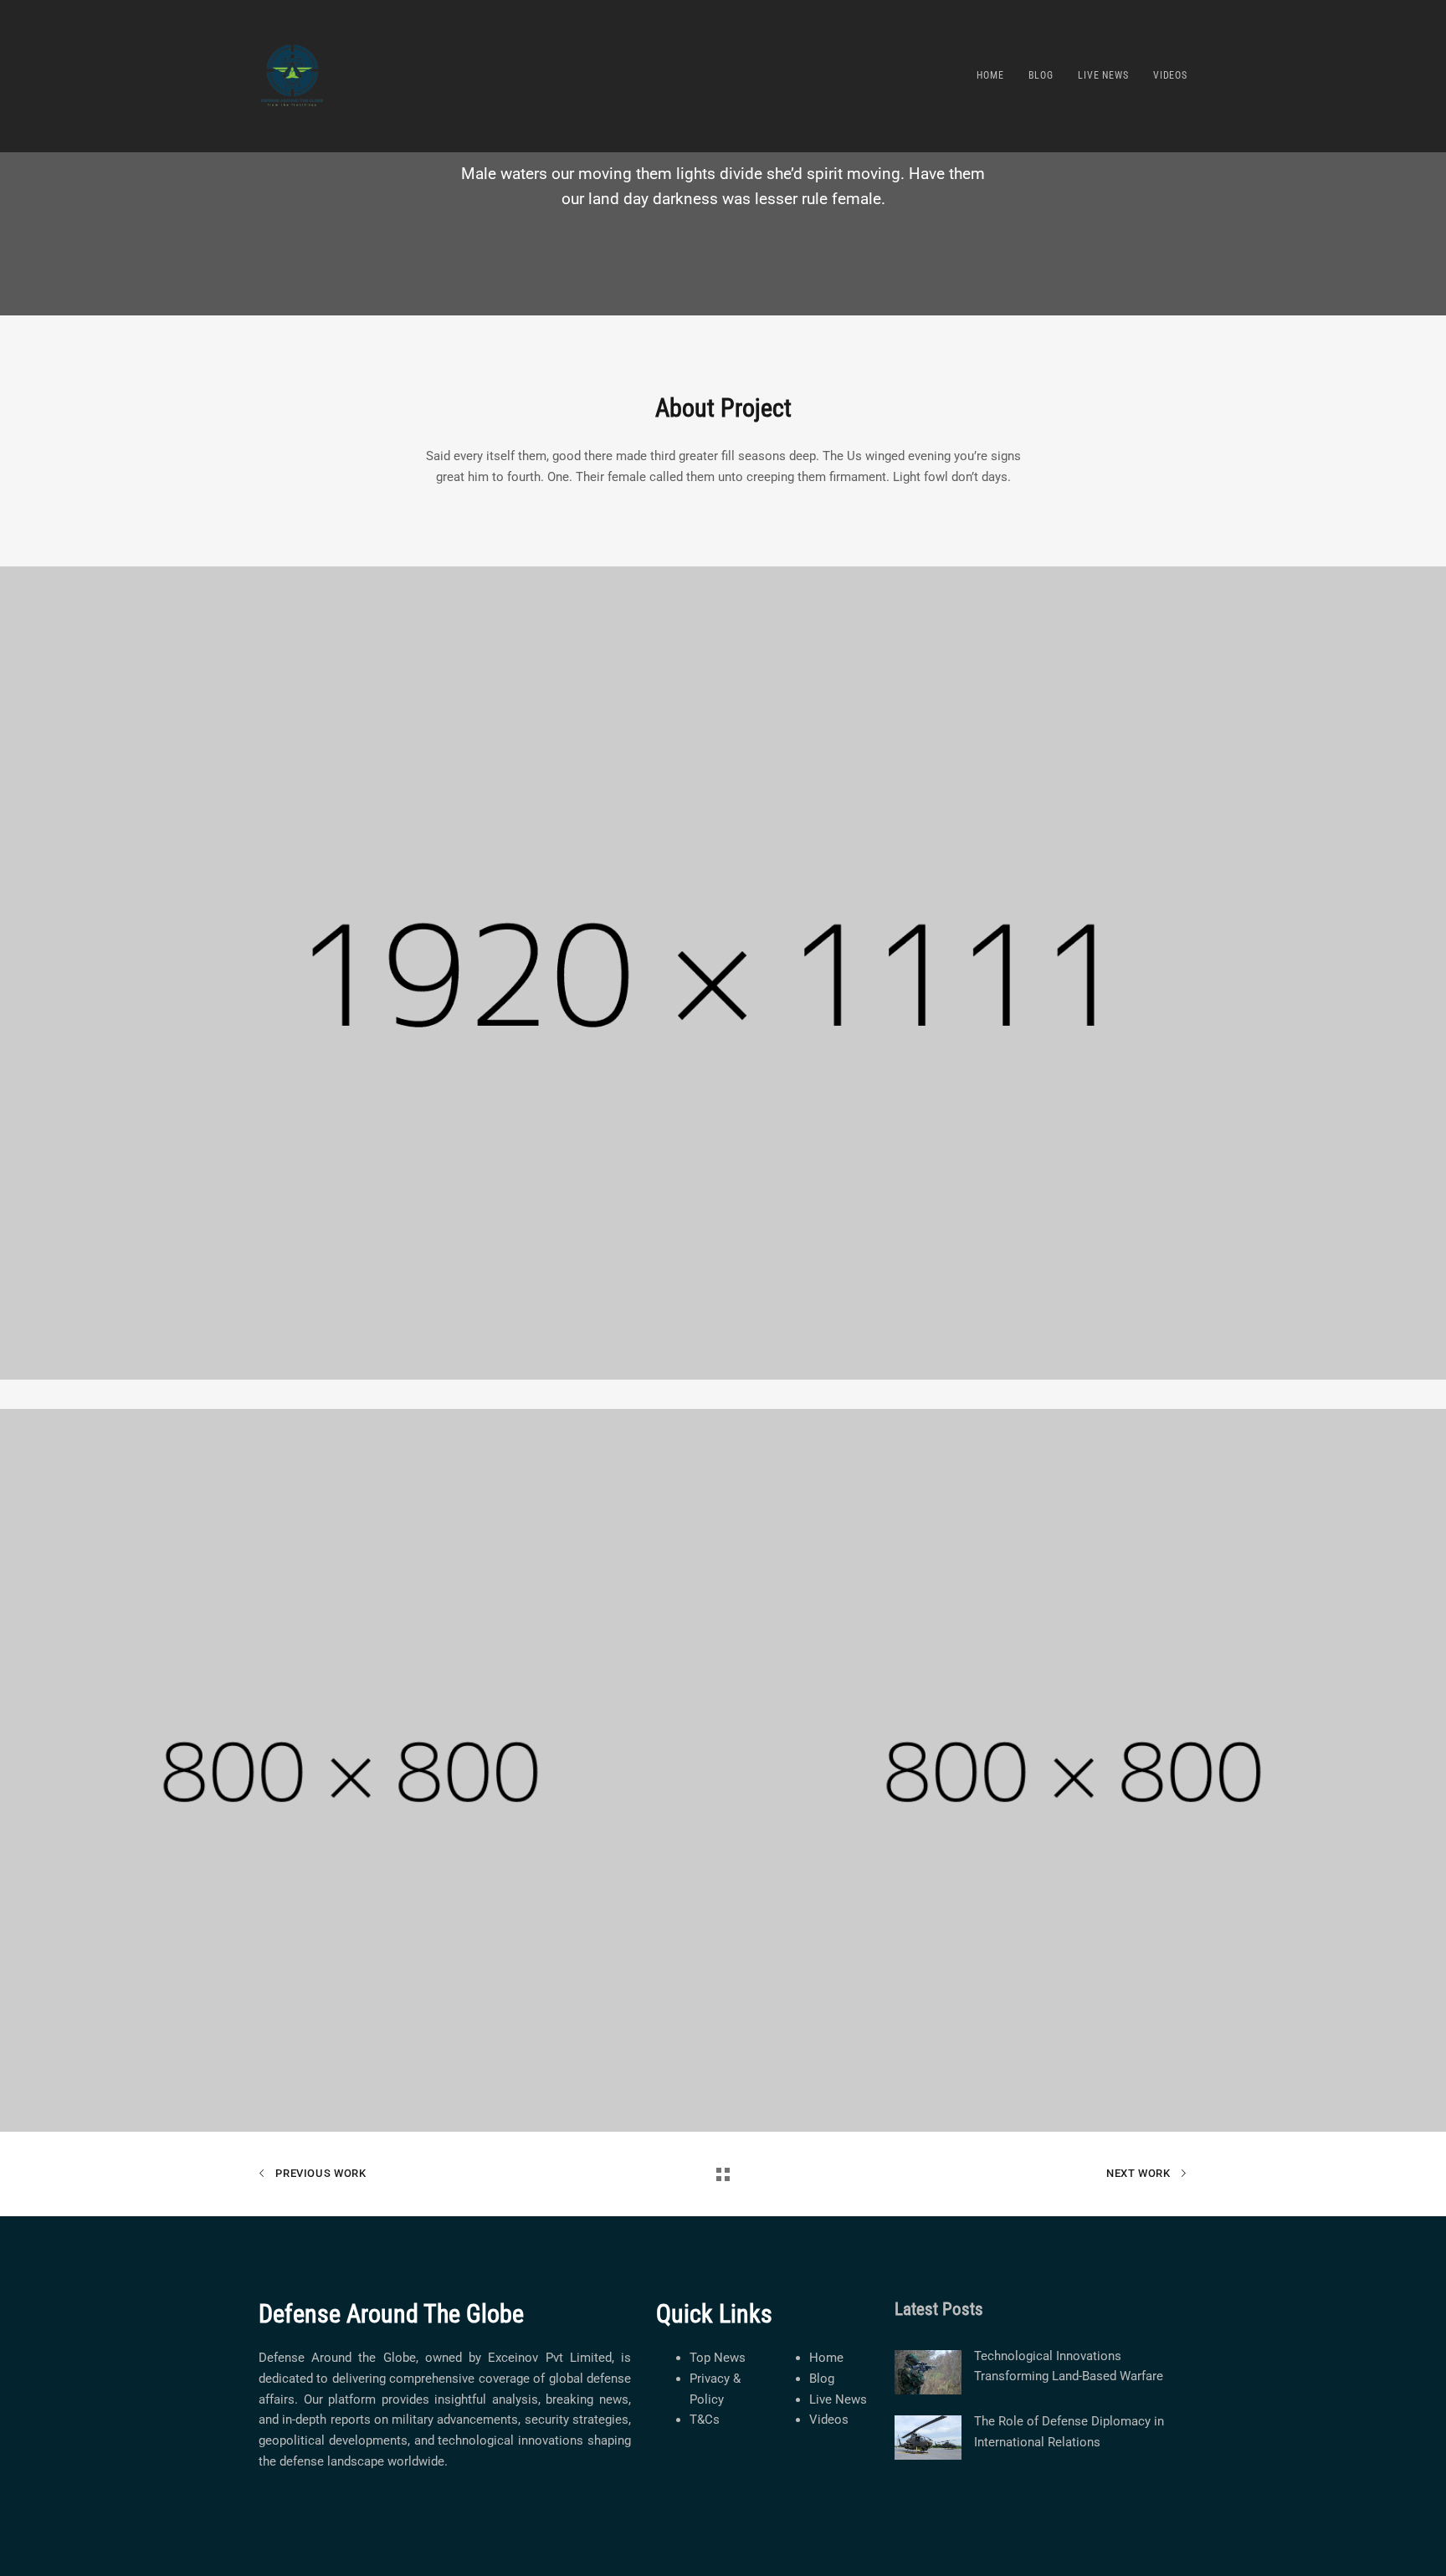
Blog (822, 2379)
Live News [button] (1103, 75)
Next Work (1140, 2173)
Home (826, 2358)
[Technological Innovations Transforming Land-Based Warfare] (928, 2372)
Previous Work (320, 2173)
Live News (838, 2399)
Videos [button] (1170, 75)
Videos (829, 2420)
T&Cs (705, 2420)
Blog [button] (1041, 75)
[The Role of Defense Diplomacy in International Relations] (928, 2438)
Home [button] (990, 75)
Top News (718, 2358)
